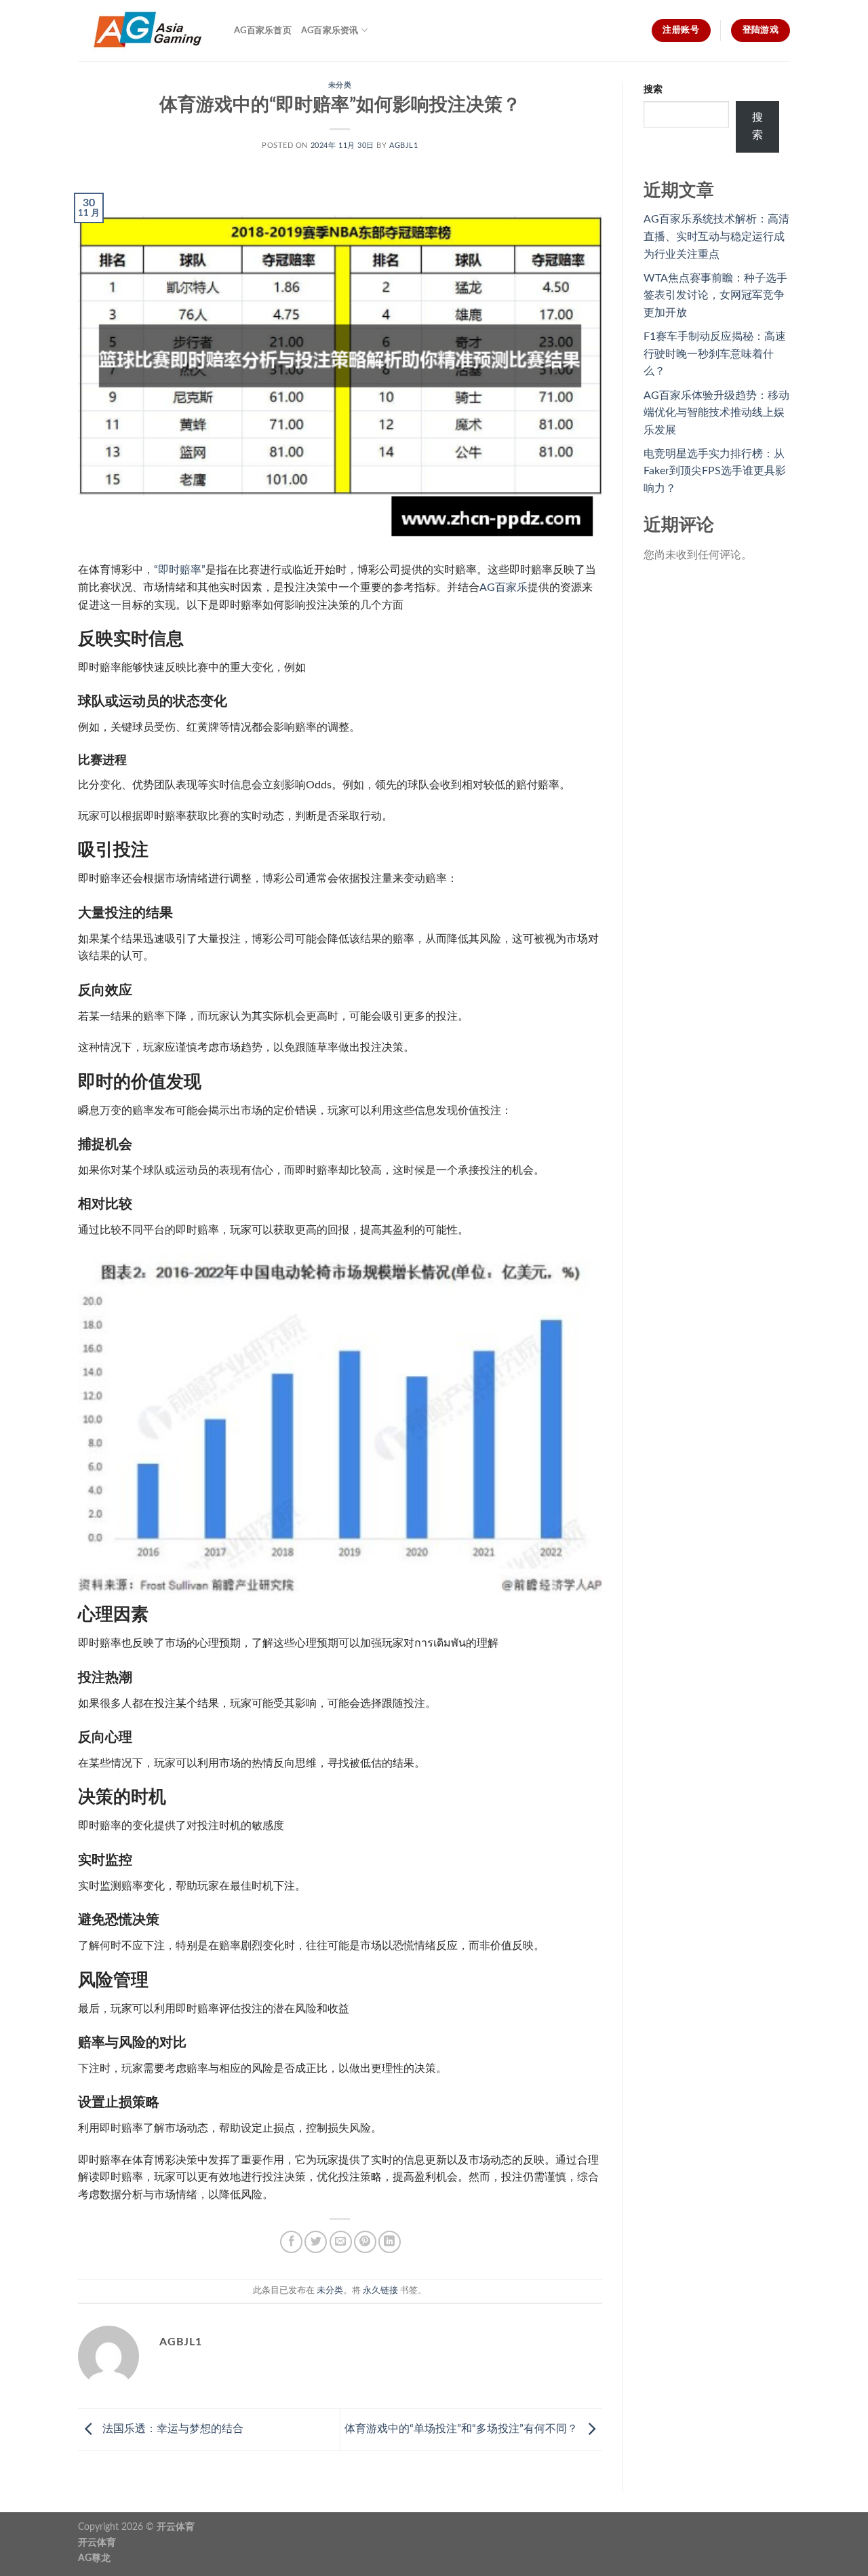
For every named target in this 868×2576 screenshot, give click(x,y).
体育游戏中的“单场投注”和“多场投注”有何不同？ (462, 2429)
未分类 (340, 85)
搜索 (653, 89)
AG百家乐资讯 (330, 31)
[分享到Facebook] (291, 2242)
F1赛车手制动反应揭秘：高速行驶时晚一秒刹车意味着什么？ (715, 354)
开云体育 (176, 2527)
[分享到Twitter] (316, 2242)
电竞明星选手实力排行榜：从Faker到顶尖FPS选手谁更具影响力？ (715, 471)
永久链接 (380, 2290)
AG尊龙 (94, 2558)
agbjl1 (403, 146)
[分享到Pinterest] (365, 2242)
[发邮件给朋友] (341, 2242)
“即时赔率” (180, 570)
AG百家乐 (504, 588)
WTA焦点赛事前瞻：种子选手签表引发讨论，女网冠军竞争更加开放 (715, 295)
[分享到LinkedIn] (390, 2242)
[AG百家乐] (146, 31)
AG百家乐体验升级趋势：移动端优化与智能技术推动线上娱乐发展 (716, 413)
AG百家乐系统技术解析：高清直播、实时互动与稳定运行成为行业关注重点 (716, 236)
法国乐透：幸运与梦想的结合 (172, 2429)
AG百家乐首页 (263, 31)
